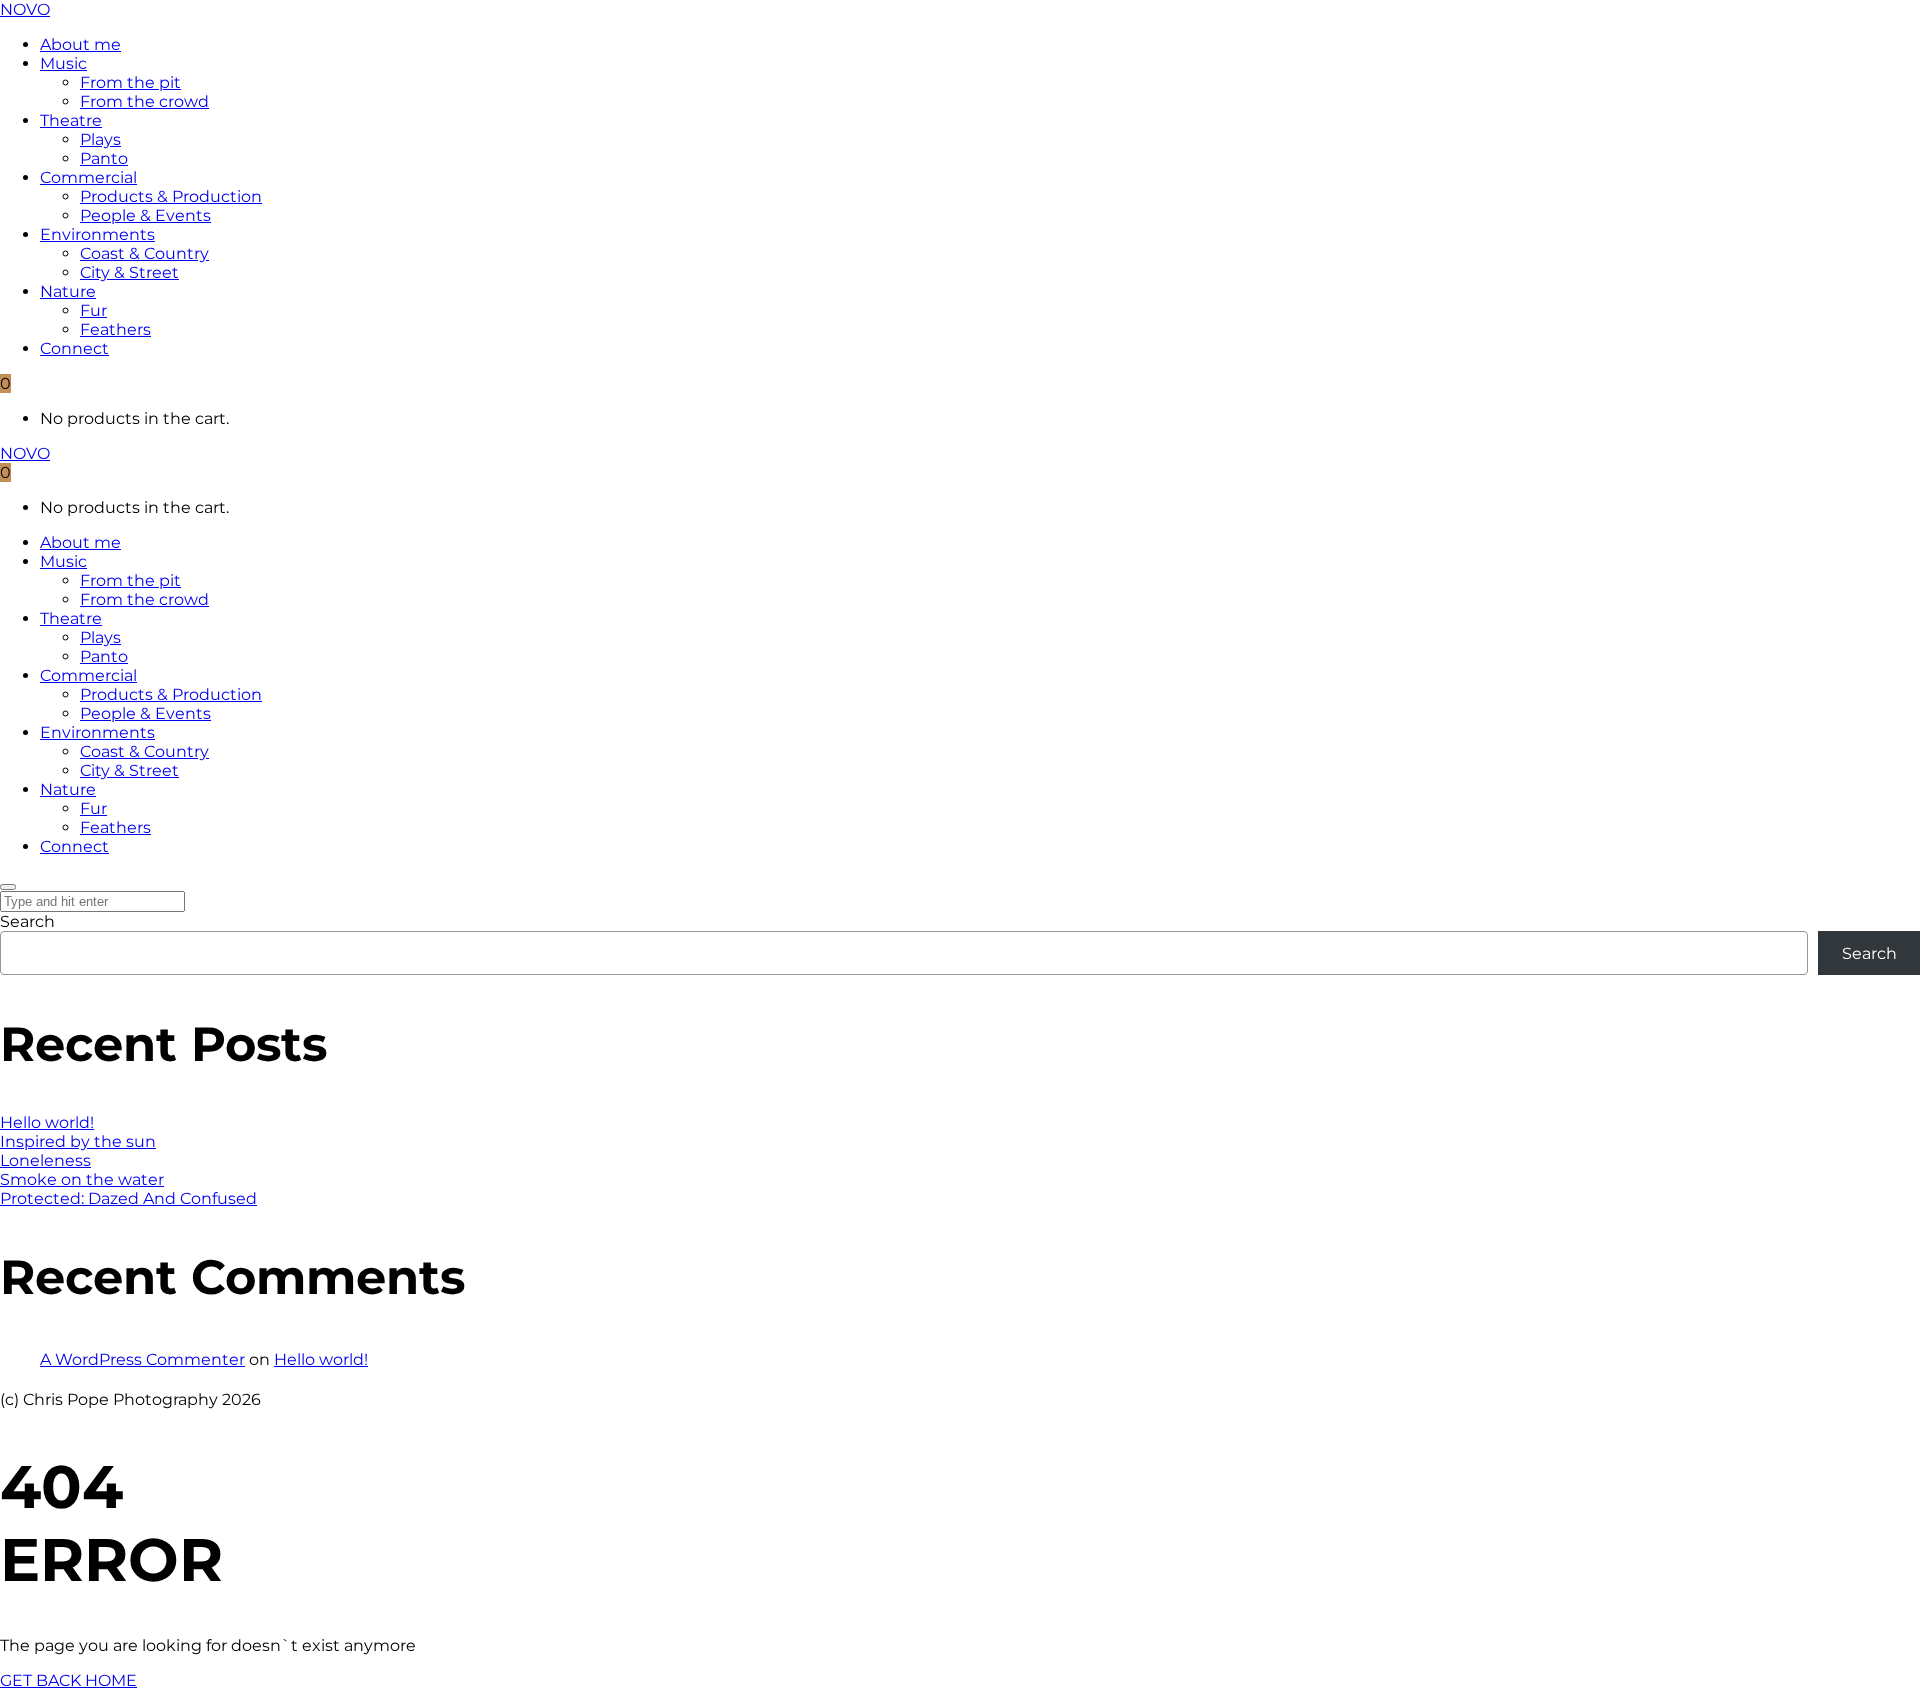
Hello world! (47, 1122)
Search (27, 921)
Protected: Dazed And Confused (128, 1198)
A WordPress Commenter (142, 1359)
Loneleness (45, 1160)
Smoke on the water (82, 1179)
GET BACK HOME (68, 1680)
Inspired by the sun (78, 1141)
